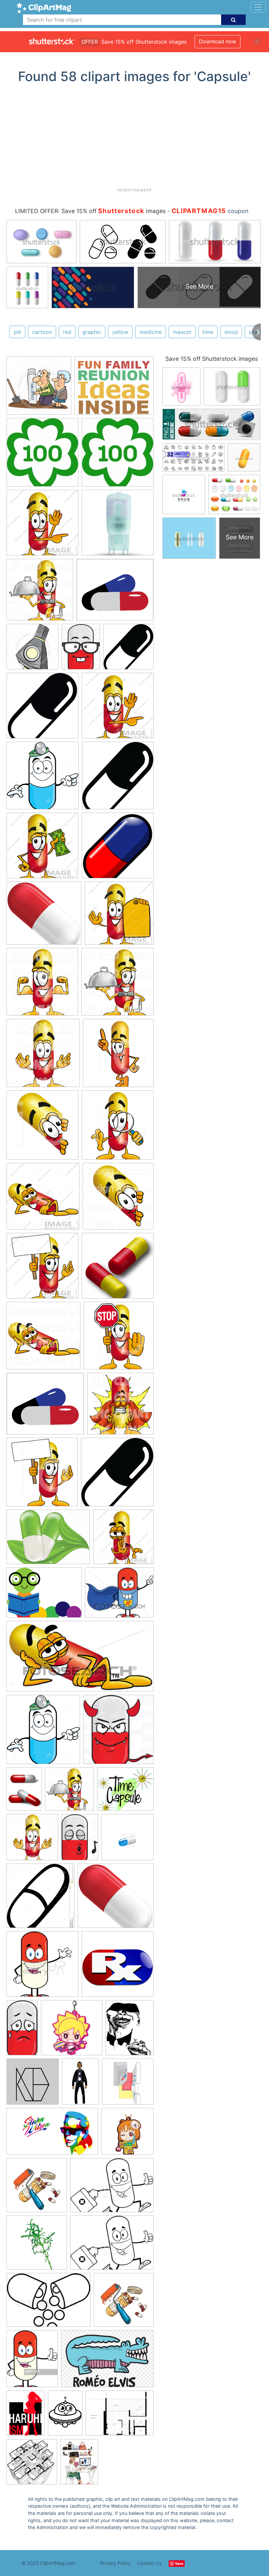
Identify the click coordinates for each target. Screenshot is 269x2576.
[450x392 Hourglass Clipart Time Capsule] (125, 1792)
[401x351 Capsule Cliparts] (115, 593)
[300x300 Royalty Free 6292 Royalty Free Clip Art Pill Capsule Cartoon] (42, 1967)
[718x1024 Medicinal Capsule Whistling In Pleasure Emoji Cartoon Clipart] (80, 1840)
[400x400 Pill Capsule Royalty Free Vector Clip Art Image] (127, 1840)
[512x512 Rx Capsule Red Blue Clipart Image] (118, 1967)
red (67, 332)
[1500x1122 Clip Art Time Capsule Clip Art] (44, 1596)
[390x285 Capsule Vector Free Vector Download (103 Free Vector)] (48, 1540)
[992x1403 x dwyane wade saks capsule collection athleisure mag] (80, 2085)
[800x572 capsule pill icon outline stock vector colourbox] (49, 2303)
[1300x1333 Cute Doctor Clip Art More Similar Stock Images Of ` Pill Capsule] (43, 779)
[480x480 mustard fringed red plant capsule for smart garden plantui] (37, 2246)
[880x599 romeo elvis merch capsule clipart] (107, 2362)
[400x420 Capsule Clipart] (118, 1056)
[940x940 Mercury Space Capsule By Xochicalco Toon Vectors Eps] (32, 650)
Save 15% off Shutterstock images (212, 359)
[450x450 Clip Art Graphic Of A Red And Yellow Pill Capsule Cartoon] (42, 526)
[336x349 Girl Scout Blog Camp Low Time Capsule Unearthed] (42, 455)
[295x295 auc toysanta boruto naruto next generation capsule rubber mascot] (72, 2031)
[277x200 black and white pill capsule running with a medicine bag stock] (112, 2188)
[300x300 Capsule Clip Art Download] (118, 1269)
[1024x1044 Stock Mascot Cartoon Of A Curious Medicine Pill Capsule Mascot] (118, 1199)
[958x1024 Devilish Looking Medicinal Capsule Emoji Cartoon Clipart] (118, 1732)
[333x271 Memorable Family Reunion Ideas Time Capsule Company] (114, 389)
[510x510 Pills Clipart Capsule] (118, 849)
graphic (92, 332)
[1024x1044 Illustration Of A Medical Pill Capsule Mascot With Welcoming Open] (43, 1056)
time (208, 332)
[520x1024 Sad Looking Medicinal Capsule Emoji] (22, 2030)
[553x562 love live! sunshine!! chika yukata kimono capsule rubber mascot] (127, 2134)
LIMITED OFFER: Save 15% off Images (90, 211)
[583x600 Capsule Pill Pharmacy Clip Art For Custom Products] (128, 650)
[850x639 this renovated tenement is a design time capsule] (120, 2416)
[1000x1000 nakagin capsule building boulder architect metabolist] (128, 2084)
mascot (182, 332)
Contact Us (150, 2563)
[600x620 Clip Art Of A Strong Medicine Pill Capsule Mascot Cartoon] (42, 985)
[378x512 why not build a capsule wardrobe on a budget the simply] (79, 2465)
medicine (151, 332)
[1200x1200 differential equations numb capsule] (33, 2085)
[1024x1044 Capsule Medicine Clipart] (120, 1407)
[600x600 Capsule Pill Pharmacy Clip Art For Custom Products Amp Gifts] (42, 709)
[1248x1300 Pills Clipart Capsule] (41, 1899)
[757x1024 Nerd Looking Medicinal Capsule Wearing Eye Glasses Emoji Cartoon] (81, 650)
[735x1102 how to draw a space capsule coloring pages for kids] (65, 2416)
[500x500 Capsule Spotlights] (118, 526)
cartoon (42, 332)
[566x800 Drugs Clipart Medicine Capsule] (24, 1792)
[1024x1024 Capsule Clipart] (43, 1339)
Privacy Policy (115, 2563)
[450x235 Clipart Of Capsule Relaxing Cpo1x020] (80, 1659)
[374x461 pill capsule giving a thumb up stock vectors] (32, 2362)
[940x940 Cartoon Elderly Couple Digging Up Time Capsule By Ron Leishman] (39, 389)
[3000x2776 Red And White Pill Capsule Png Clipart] (44, 916)
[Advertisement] (137, 138)
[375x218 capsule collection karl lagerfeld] (52, 2135)
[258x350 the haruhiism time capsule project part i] (26, 2416)
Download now (217, 41)
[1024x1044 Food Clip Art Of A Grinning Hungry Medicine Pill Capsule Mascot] (40, 593)
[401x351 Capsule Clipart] (45, 1407)
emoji (231, 332)
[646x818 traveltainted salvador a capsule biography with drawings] (130, 2030)
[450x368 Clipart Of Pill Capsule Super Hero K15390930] (119, 1595)
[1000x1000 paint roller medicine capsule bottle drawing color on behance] (37, 2188)
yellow (120, 332)
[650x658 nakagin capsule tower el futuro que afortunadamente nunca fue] (32, 2465)
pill (17, 332)
